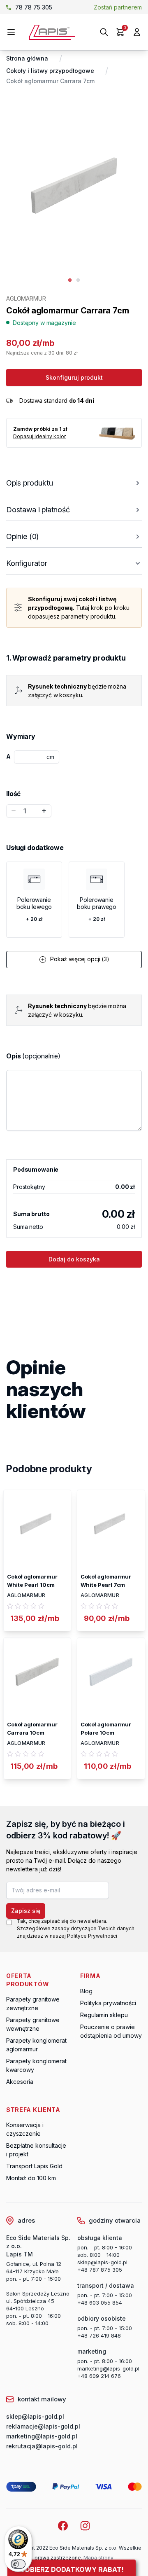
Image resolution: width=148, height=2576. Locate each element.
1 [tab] (70, 280)
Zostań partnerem (118, 7)
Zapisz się (26, 1911)
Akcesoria (20, 2082)
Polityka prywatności (108, 2003)
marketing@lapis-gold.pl (108, 2368)
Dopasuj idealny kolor (39, 436)
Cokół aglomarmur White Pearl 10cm (32, 1581)
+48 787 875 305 (100, 2270)
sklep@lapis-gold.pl (44, 7)
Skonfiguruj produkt (74, 377)
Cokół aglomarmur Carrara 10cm (32, 1728)
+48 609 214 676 (99, 2376)
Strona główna (27, 58)
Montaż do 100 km (31, 2178)
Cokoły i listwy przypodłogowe (50, 71)
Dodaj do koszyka (74, 1259)
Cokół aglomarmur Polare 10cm (106, 1728)
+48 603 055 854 (100, 2303)
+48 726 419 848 (99, 2335)
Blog (86, 1991)
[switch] (18, 2564)
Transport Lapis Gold (34, 2166)
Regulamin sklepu (104, 2015)
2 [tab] (78, 280)
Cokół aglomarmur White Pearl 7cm (106, 1581)
